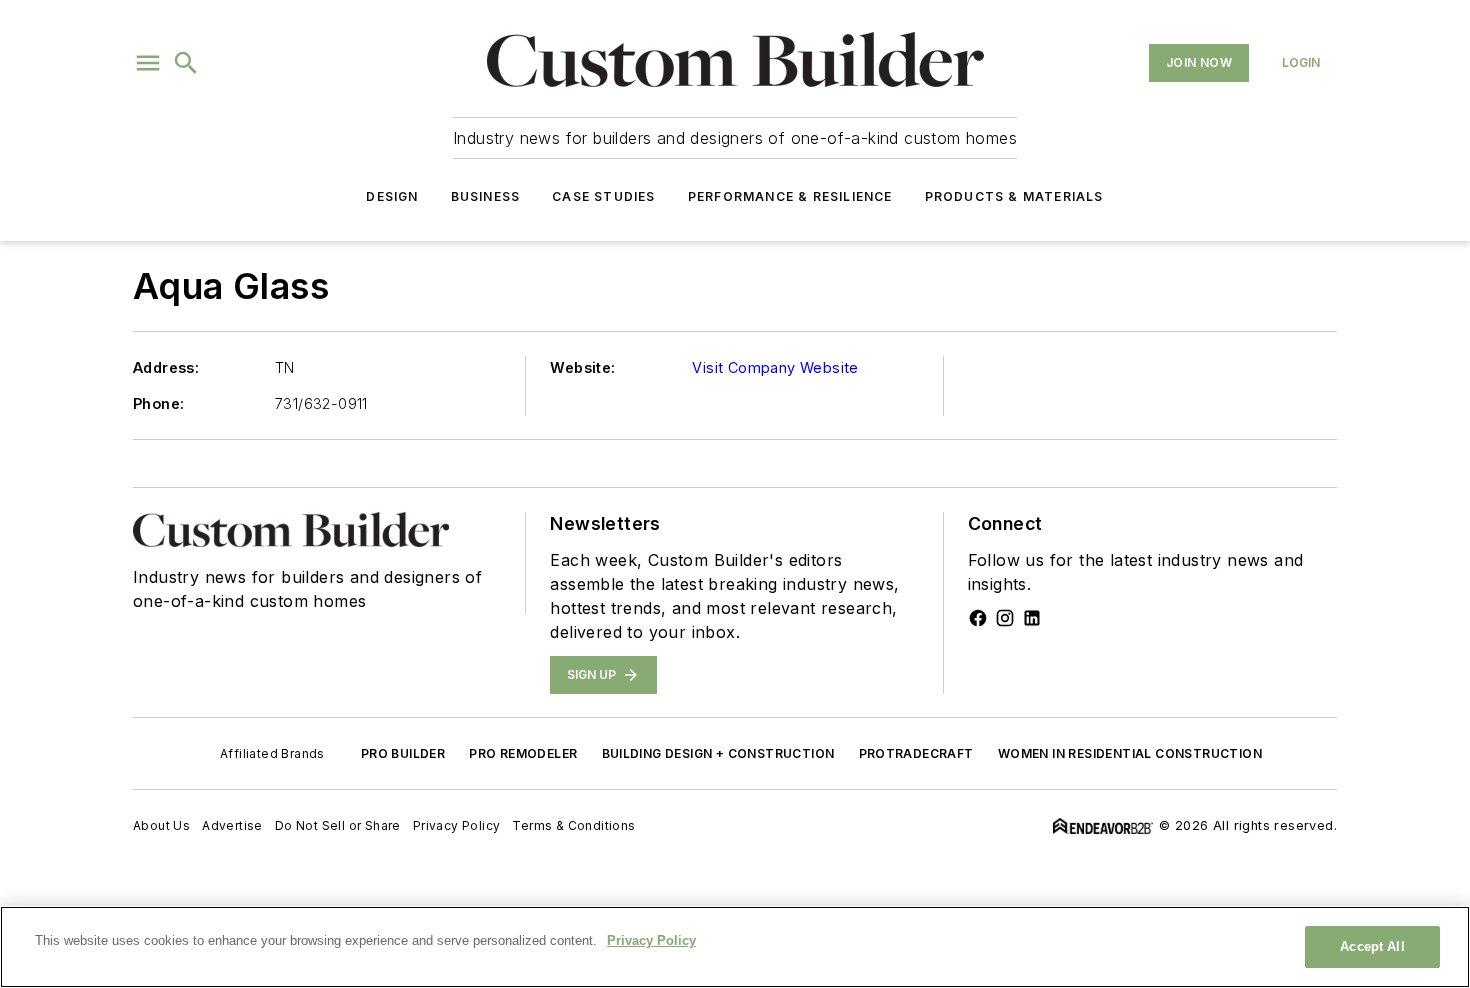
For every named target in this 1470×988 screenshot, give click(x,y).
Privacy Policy (457, 825)
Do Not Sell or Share (338, 825)
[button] (148, 63)
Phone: (158, 403)
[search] (186, 63)
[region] (735, 947)
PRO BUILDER (403, 753)
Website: (582, 367)
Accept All (1372, 946)
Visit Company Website (775, 367)
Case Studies (603, 196)
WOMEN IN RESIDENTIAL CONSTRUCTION (1130, 753)
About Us (161, 825)
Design (392, 196)
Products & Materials (1014, 196)
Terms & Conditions (573, 825)
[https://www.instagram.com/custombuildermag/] (1005, 618)
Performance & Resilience (790, 196)
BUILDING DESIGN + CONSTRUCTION (718, 753)
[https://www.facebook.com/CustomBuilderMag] (978, 618)
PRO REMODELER (523, 753)
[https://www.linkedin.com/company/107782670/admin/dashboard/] (1032, 618)
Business (486, 196)
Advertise (232, 825)
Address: (166, 367)
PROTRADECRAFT (916, 753)
